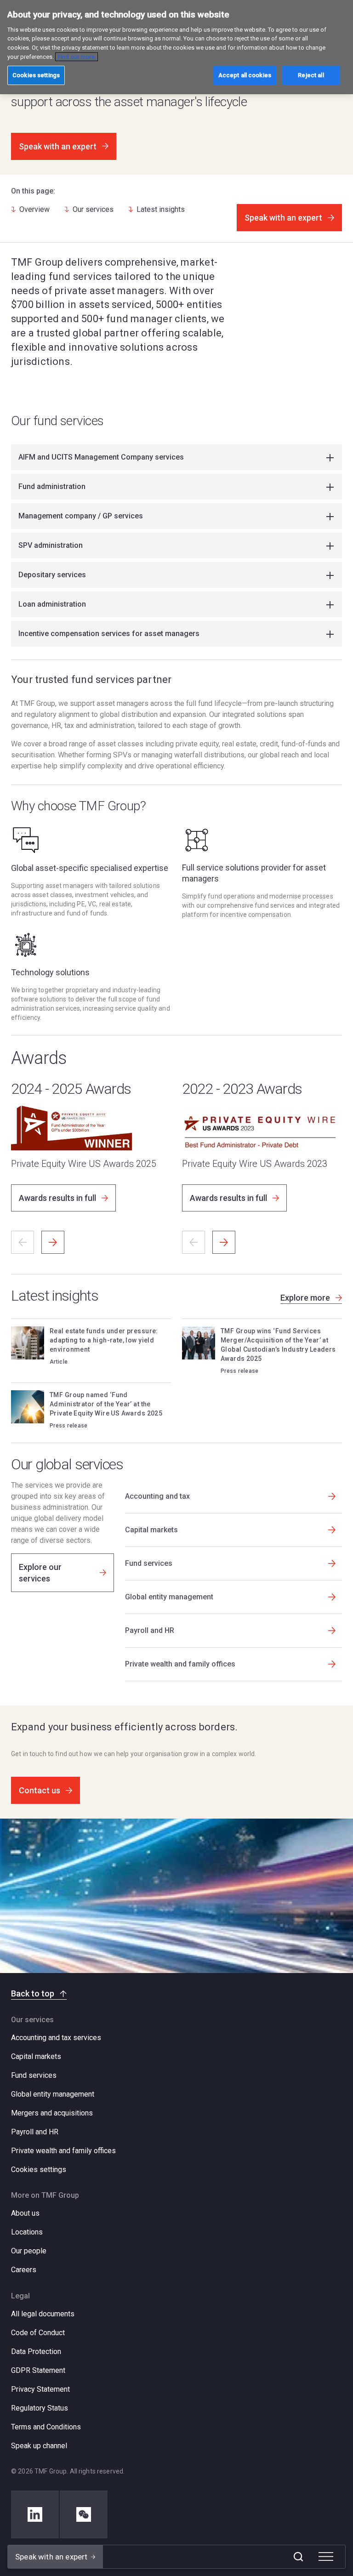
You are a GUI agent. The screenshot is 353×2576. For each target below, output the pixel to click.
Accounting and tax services (56, 2038)
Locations (27, 2232)
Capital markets (36, 2056)
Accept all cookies (245, 75)
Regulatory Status (40, 2408)
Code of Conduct (38, 2333)
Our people (29, 2251)
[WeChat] (84, 2514)
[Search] (298, 2557)
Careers (24, 2270)
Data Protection (36, 2351)
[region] (176, 47)
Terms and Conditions (46, 2427)
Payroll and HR (35, 2132)
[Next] (53, 1242)
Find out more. (77, 57)
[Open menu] (326, 2557)
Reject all (311, 75)
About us (25, 2213)
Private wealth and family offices (63, 2151)
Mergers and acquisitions (52, 2113)
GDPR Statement (38, 2370)
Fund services (34, 2075)
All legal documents (43, 2314)
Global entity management (53, 2094)
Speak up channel (39, 2446)
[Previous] (23, 1242)
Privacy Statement (40, 2389)
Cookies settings (39, 2170)
